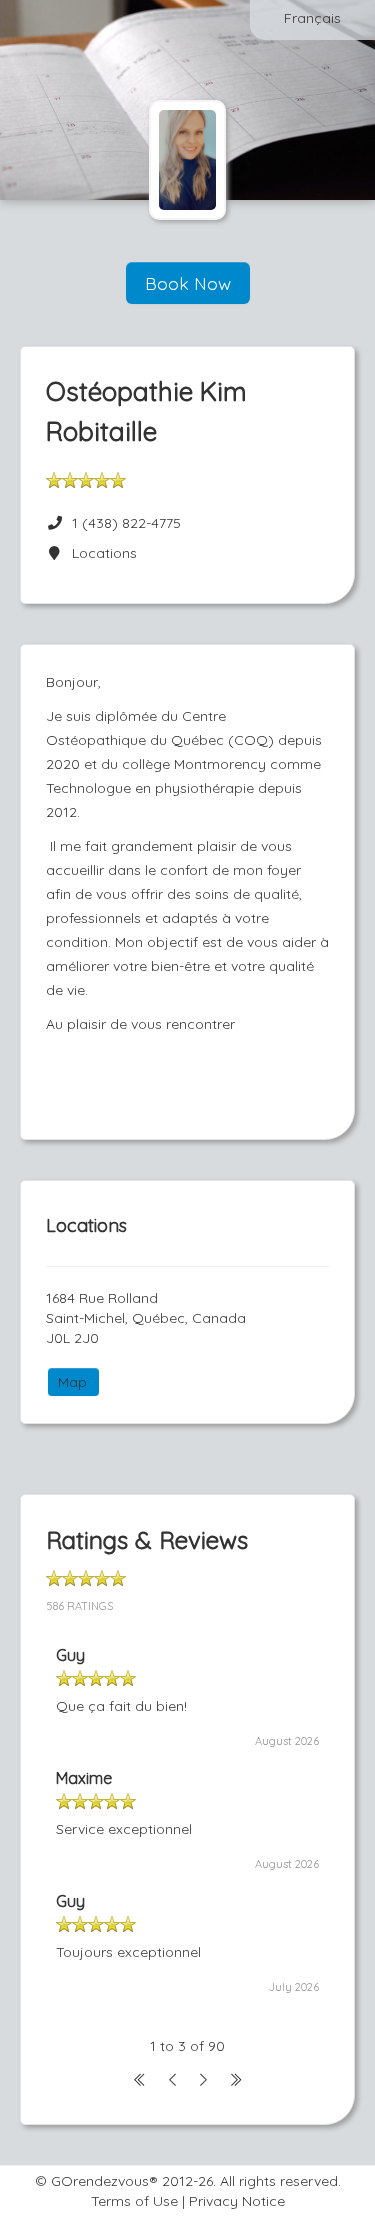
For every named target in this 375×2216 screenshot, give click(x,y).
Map (72, 1382)
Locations (100, 553)
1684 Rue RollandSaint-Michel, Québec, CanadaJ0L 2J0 (146, 1318)
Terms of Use (134, 2201)
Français (312, 18)
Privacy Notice (237, 2201)
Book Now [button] (188, 283)
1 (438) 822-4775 (126, 523)
